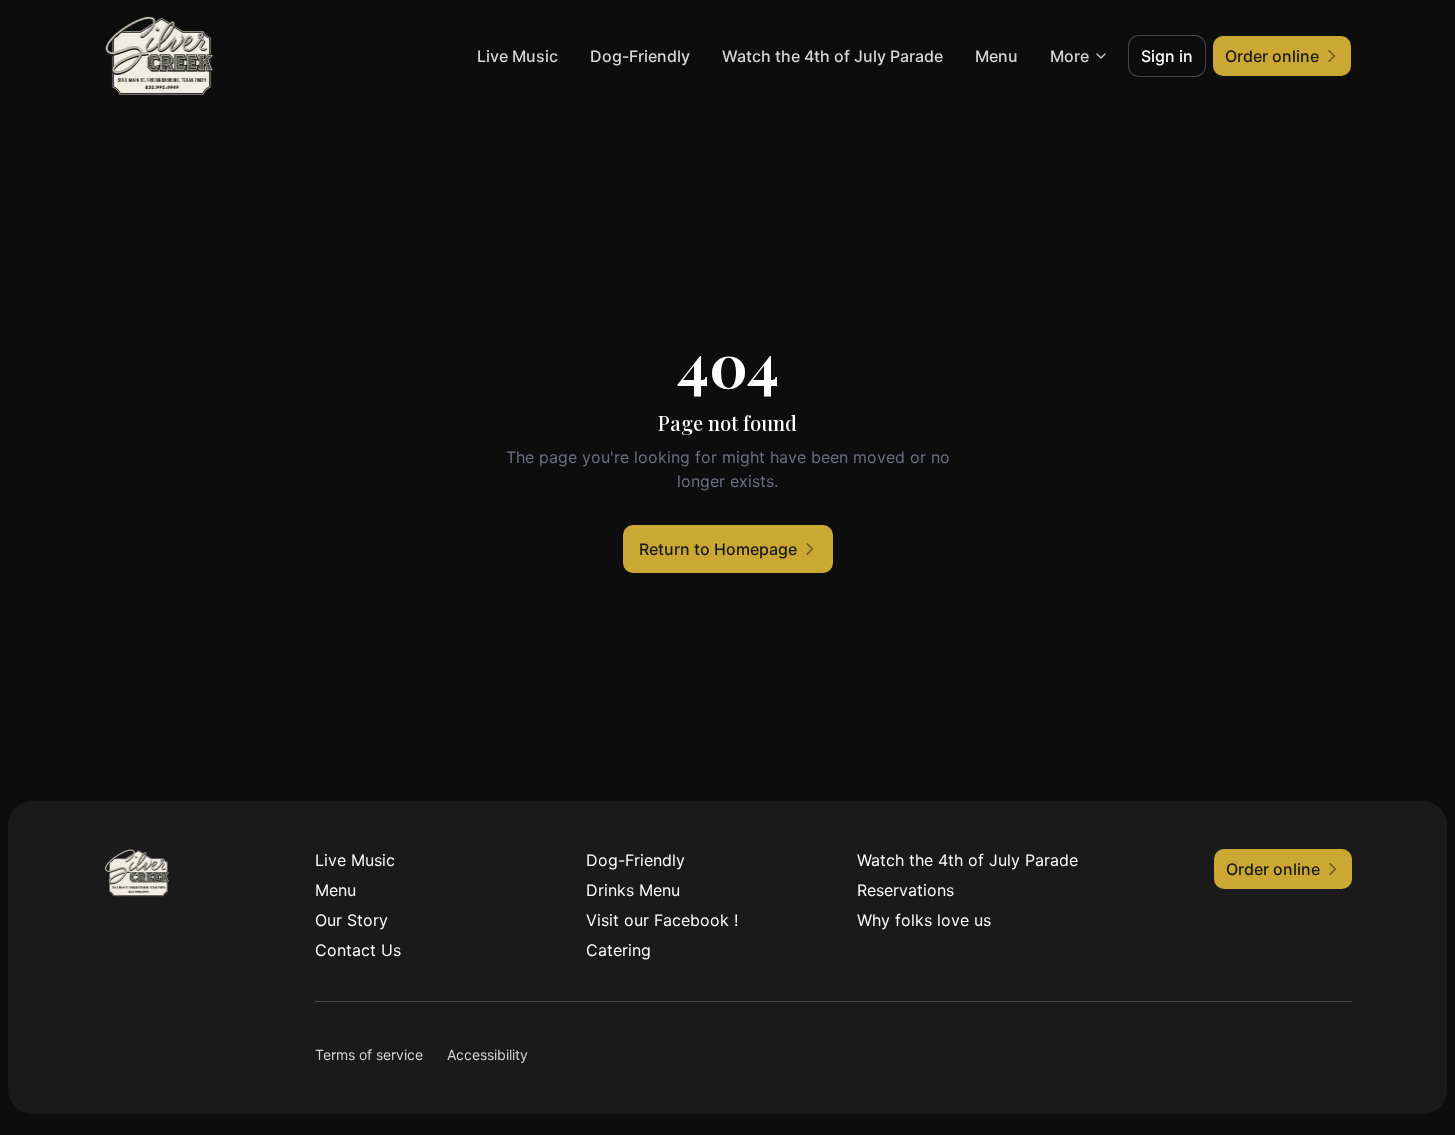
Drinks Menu (633, 890)
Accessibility (487, 1054)
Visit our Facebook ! (662, 920)
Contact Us (358, 950)
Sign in (1167, 56)
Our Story (351, 920)
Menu (996, 56)
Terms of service (369, 1054)
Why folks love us (924, 920)
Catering (618, 950)
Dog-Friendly (640, 56)
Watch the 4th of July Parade (832, 56)
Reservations (905, 890)
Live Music (517, 56)
